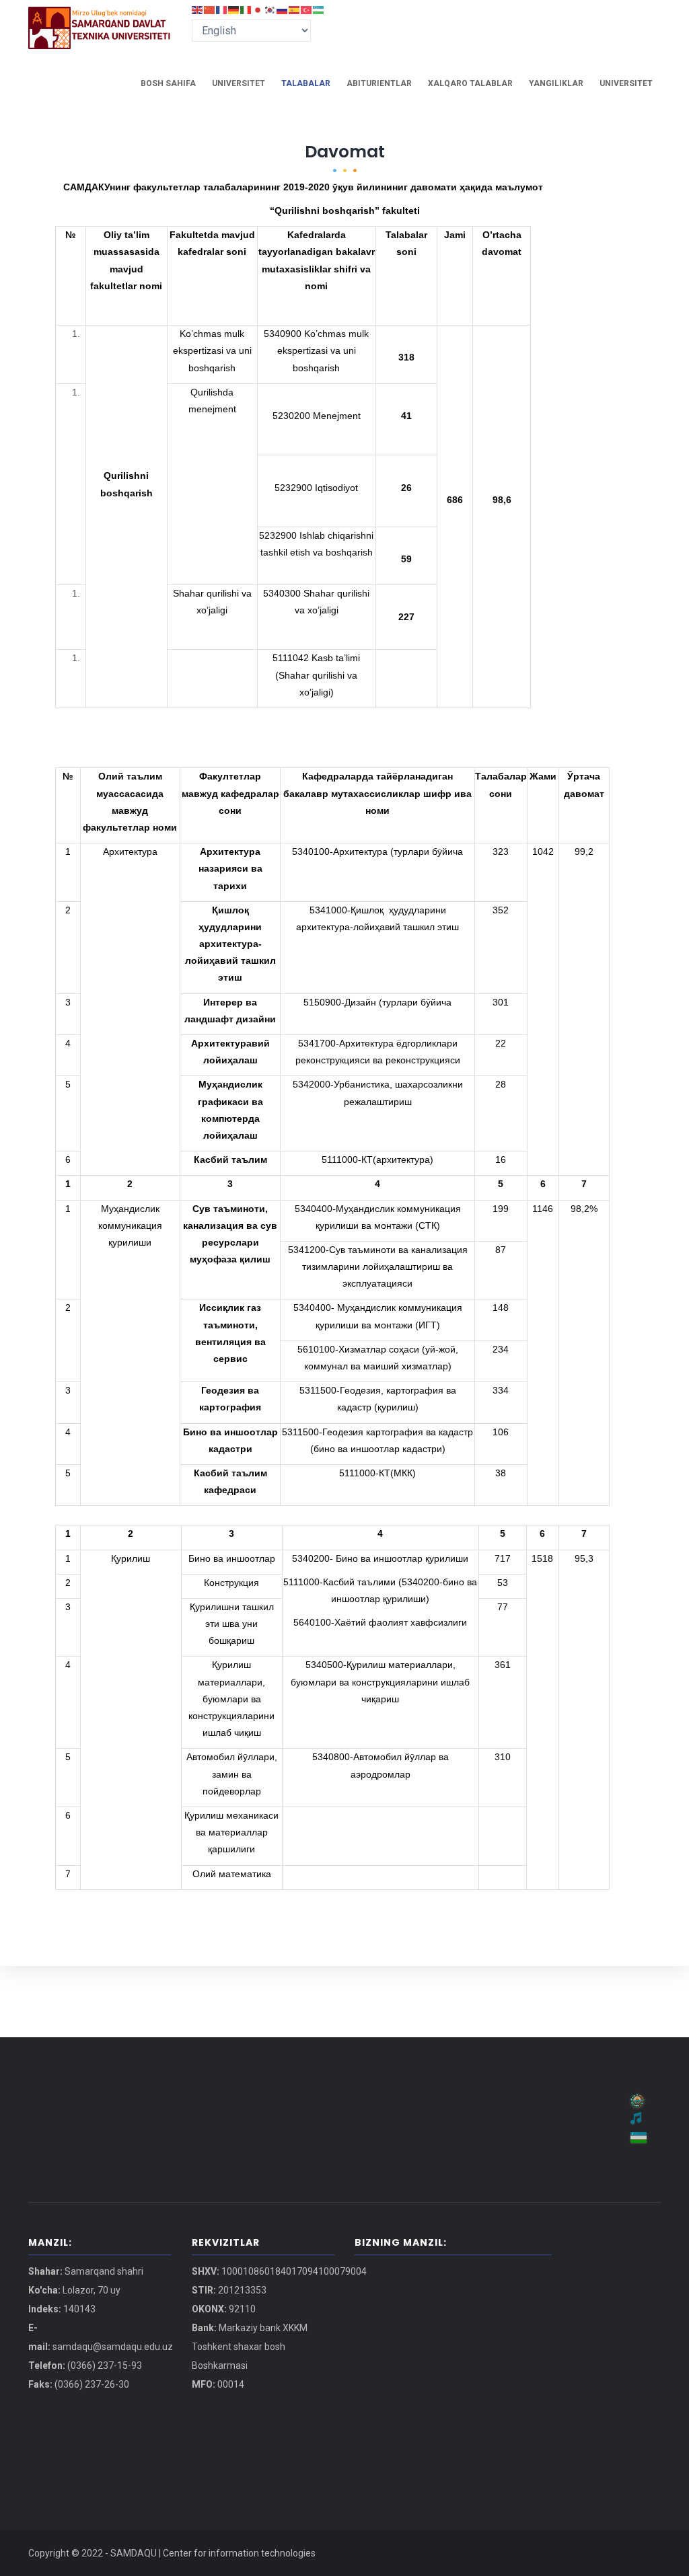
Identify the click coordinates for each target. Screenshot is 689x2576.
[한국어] (270, 9)
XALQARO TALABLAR (470, 83)
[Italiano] (246, 9)
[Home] (100, 20)
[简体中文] (210, 9)
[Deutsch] (234, 9)
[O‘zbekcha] (319, 9)
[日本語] (258, 9)
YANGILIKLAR (556, 83)
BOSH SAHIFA (168, 83)
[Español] (295, 9)
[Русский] (283, 9)
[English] (198, 9)
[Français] (222, 9)
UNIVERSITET (239, 83)
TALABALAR (306, 83)
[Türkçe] (307, 9)
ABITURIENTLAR (379, 83)
